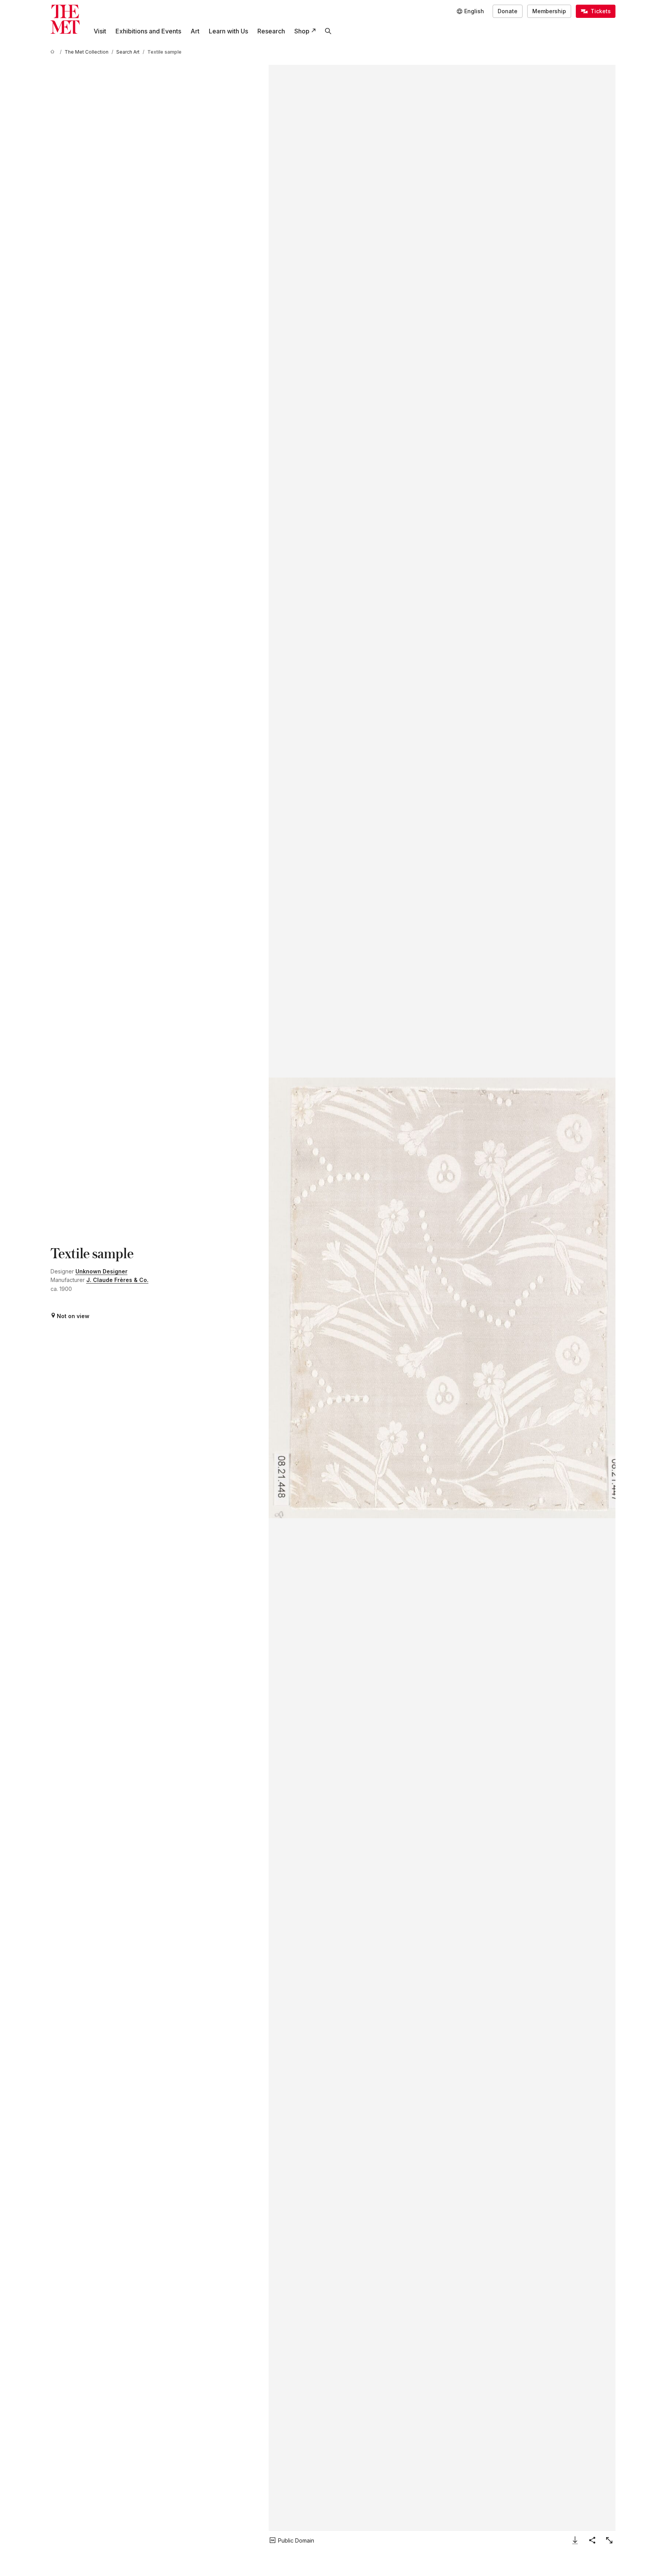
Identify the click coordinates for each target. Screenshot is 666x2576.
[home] (54, 52)
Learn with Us (228, 31)
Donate (508, 11)
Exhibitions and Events (148, 31)
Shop (302, 31)
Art (195, 31)
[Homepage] (65, 19)
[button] (442, 1298)
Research (271, 31)
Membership (549, 11)
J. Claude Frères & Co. (117, 1280)
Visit (100, 31)
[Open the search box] (328, 31)
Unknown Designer (101, 1271)
